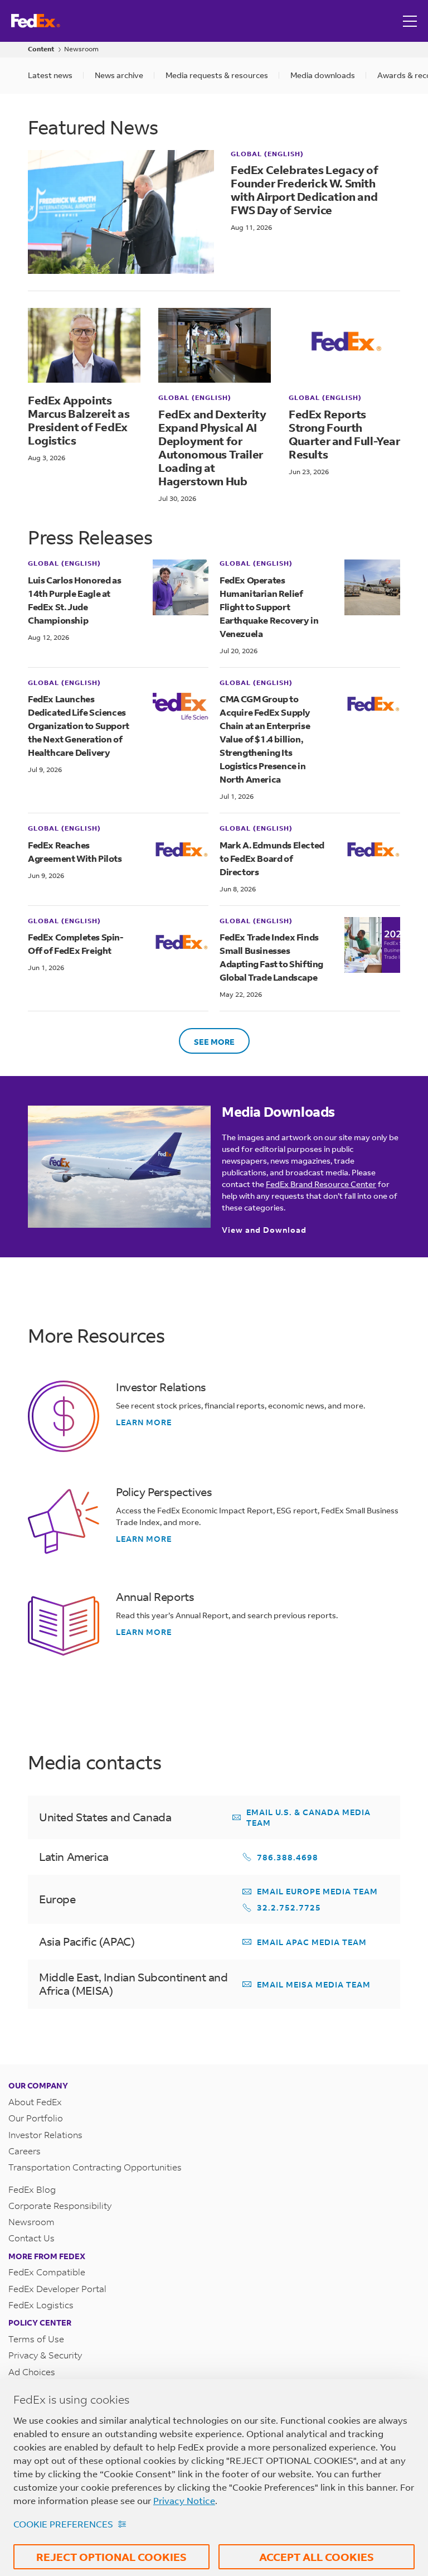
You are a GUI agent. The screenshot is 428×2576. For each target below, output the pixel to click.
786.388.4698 (288, 1857)
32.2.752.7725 (289, 1907)
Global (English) (267, 154)
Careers (25, 2151)
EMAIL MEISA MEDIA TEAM (314, 1984)
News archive (119, 75)
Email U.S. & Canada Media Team (308, 1817)
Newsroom (81, 49)
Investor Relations (161, 1387)
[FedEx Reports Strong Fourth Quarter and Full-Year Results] (345, 345)
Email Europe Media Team (317, 1891)
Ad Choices (32, 2372)
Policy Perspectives (164, 1492)
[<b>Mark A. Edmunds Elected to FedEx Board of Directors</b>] (372, 859)
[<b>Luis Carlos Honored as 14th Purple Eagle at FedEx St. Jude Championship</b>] (181, 601)
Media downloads (323, 75)
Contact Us (31, 2238)
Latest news (50, 75)
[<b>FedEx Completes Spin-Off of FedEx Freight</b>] (181, 945)
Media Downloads (278, 1112)
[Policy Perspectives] (64, 1521)
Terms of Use (36, 2339)
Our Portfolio (36, 2118)
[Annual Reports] (64, 1626)
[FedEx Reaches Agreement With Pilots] (181, 852)
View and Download (264, 1230)
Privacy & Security (45, 2355)
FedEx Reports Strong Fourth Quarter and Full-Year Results (344, 434)
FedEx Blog (32, 2189)
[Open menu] (411, 21)
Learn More (144, 1422)
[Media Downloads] (119, 1167)
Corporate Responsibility (60, 2205)
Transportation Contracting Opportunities (95, 2167)
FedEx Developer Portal (57, 2288)
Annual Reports (155, 1597)
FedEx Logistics (41, 2305)
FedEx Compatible (47, 2272)
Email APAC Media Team (312, 1942)
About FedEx (35, 2102)
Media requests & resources (217, 75)
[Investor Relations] (64, 1416)
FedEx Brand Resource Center (321, 1184)
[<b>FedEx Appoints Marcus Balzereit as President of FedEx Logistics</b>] (84, 345)
